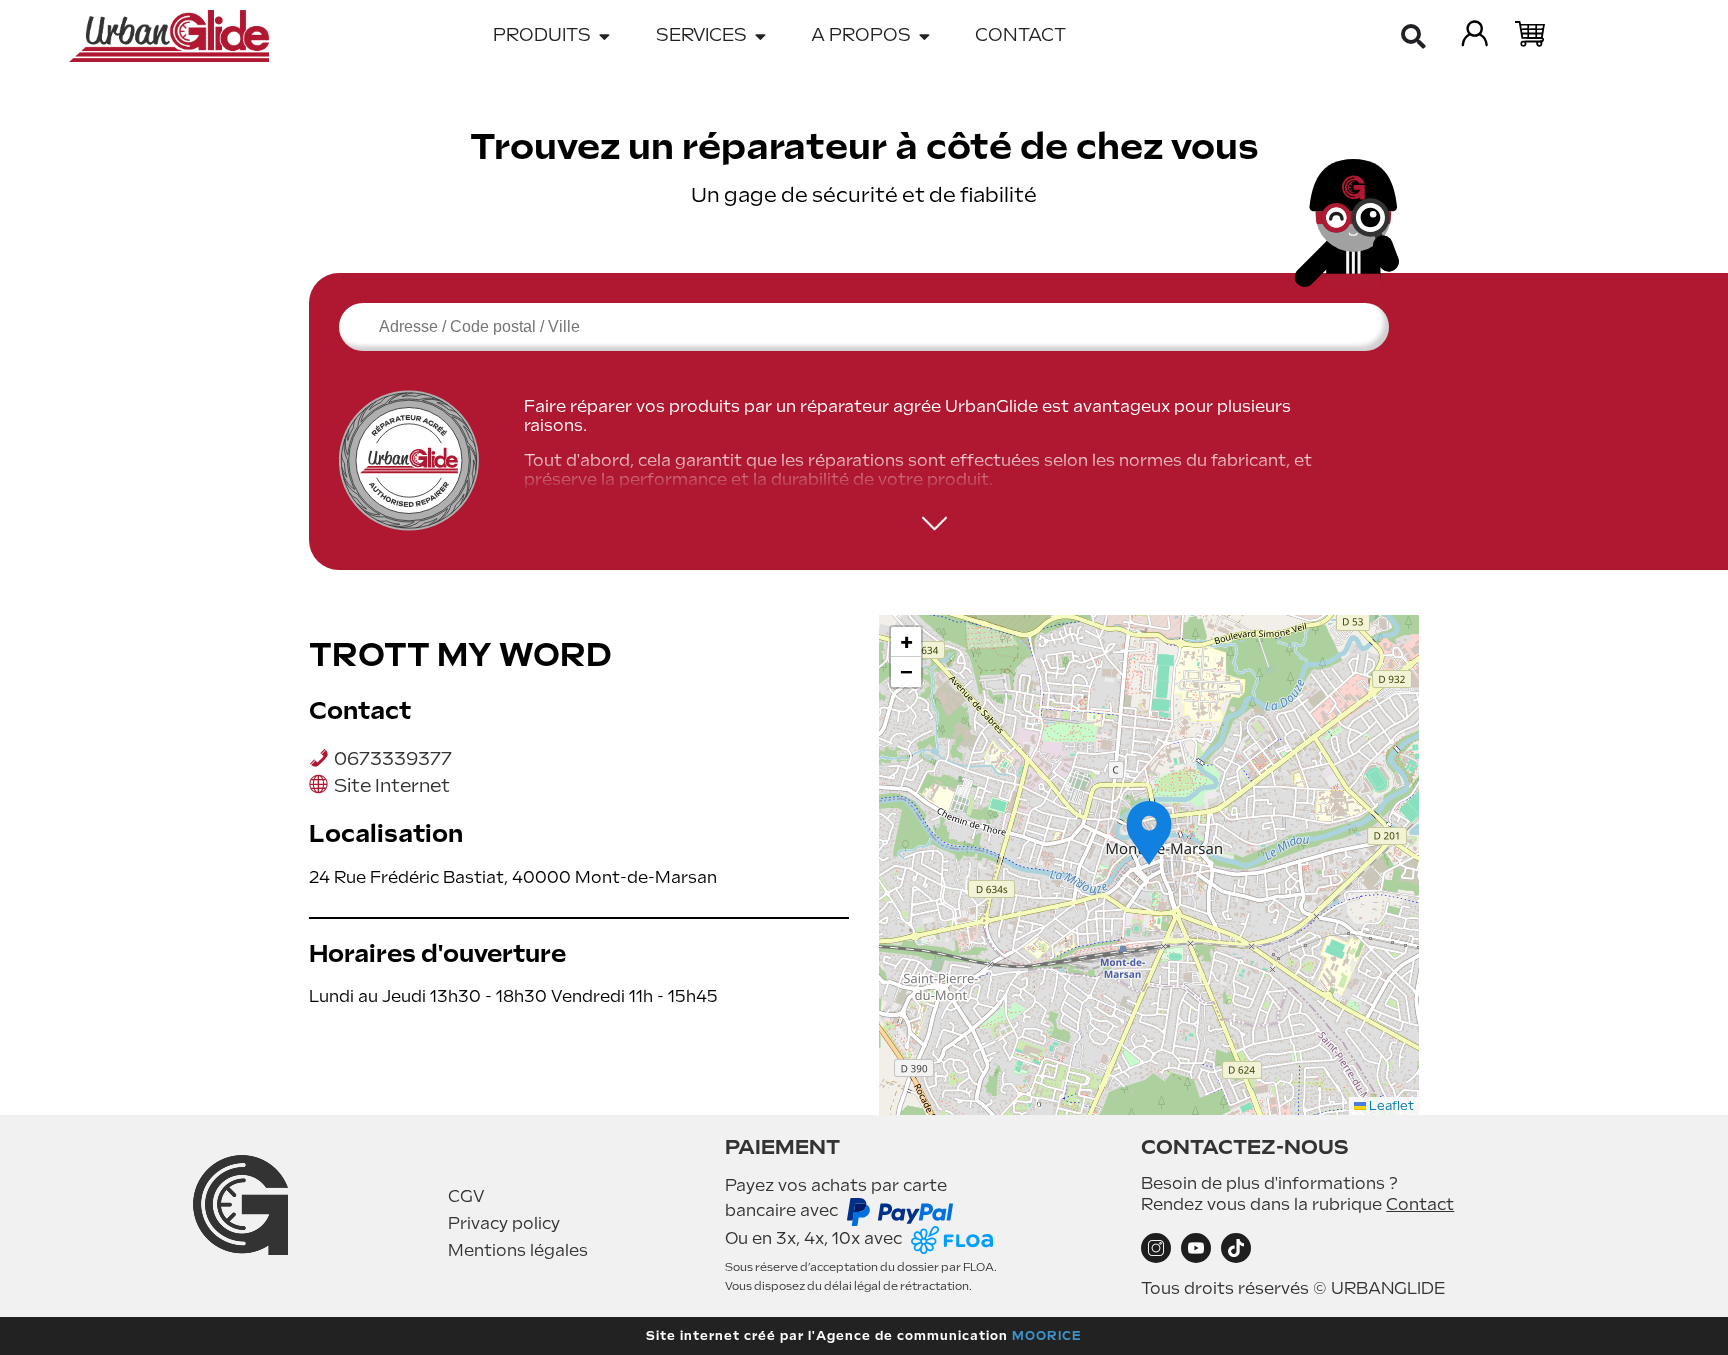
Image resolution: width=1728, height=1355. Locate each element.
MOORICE (1047, 1336)
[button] (1149, 833)
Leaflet (1390, 1106)
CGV (466, 1196)
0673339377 (393, 758)
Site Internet (392, 785)
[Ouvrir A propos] (924, 36)
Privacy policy (504, 1223)
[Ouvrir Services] (760, 36)
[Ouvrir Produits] (604, 36)
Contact (1420, 1204)
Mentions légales (518, 1250)
